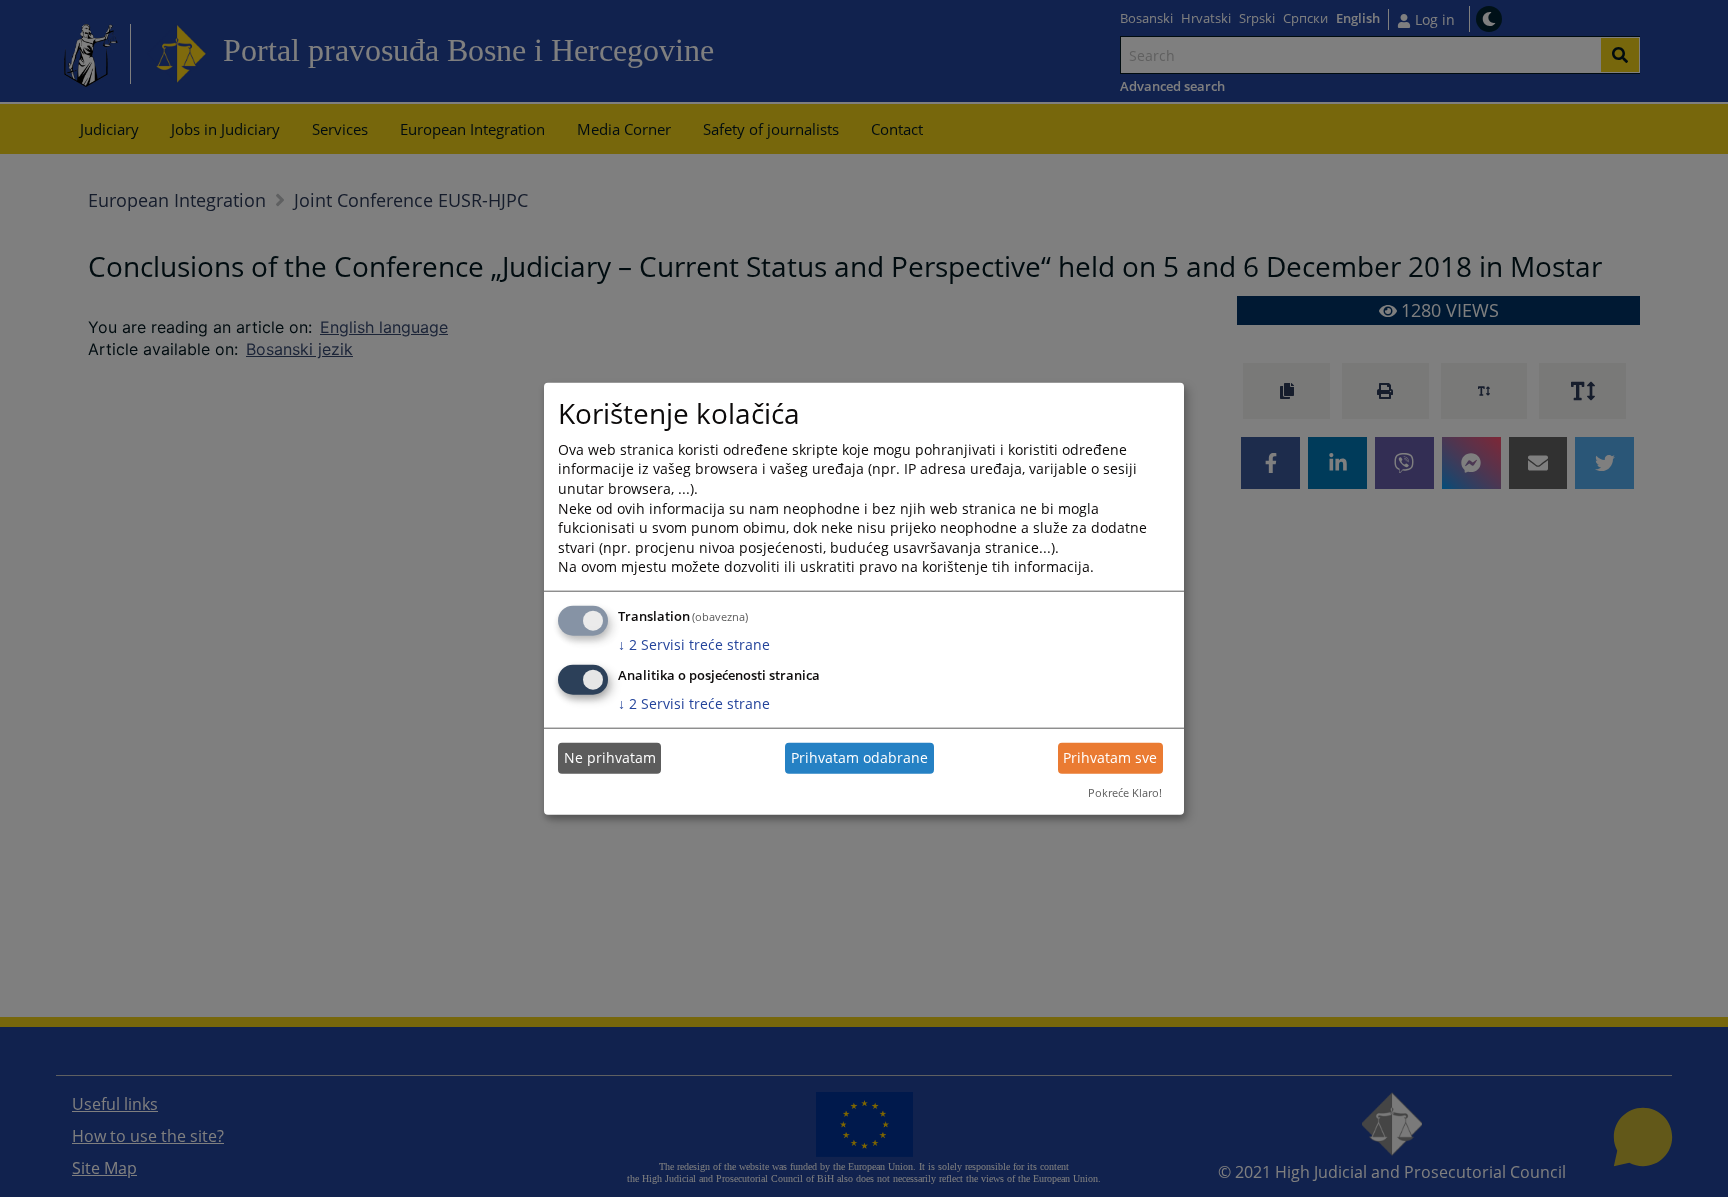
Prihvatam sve (1110, 757)
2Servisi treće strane (694, 644)
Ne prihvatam (610, 757)
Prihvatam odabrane (859, 757)
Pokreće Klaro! (1125, 792)
